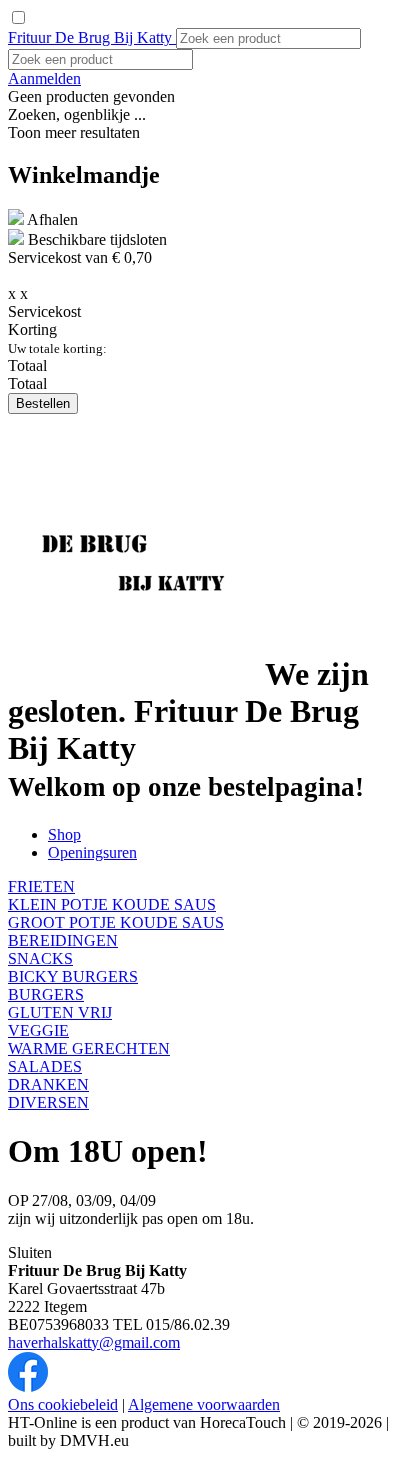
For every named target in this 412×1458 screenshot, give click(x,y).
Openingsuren (92, 852)
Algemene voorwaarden (204, 1404)
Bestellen (43, 403)
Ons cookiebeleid (63, 1404)
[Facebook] (28, 1386)
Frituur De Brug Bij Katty (92, 37)
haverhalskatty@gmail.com (94, 1342)
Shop (64, 834)
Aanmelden (44, 78)
